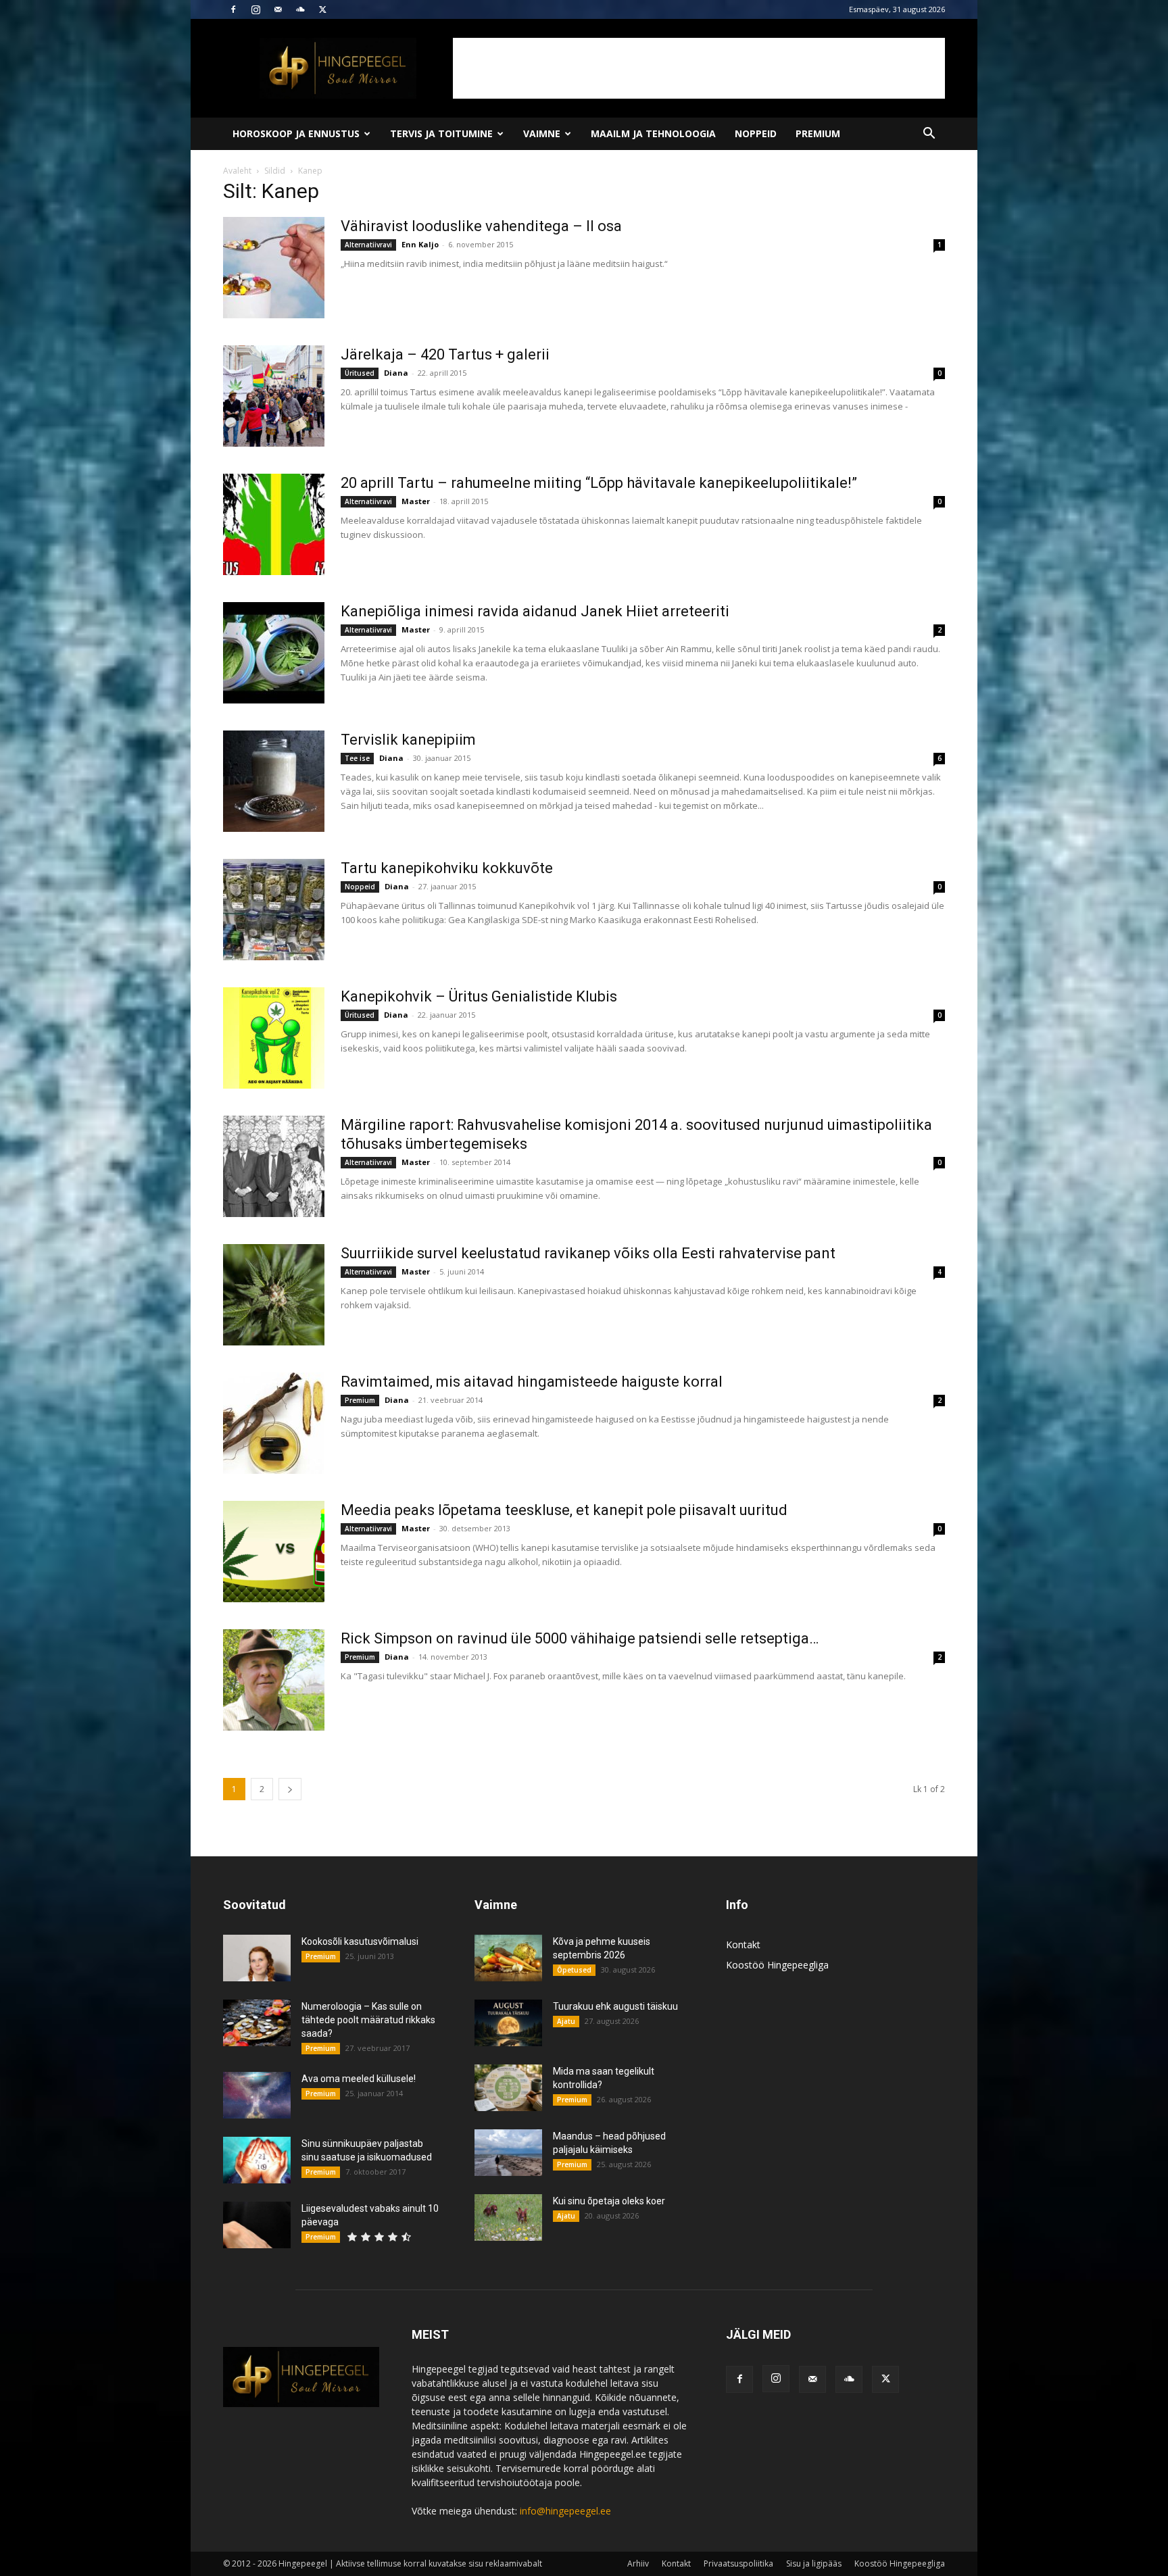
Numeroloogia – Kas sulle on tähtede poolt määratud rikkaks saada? (368, 2020)
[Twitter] (322, 9)
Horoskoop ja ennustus (296, 133)
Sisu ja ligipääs (814, 2563)
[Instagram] (255, 9)
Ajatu (566, 2021)
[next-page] (290, 1789)
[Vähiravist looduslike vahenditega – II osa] (274, 268)
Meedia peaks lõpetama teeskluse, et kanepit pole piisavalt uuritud (564, 1510)
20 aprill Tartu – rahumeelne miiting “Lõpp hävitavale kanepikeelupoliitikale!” (599, 483)
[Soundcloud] (300, 9)
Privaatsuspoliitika (738, 2563)
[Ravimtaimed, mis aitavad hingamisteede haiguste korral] (274, 1423)
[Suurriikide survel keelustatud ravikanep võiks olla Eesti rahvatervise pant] (274, 1295)
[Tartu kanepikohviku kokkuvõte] (274, 910)
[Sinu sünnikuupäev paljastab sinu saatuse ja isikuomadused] (257, 2160)
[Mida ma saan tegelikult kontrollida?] (508, 2088)
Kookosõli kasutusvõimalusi (360, 1941)
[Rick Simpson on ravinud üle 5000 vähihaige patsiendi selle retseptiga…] (274, 1680)
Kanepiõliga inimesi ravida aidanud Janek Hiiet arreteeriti (535, 611)
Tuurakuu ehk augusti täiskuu (615, 2006)
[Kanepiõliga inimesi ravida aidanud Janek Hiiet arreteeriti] (274, 653)
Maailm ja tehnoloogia (653, 133)
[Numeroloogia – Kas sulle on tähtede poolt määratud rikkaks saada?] (257, 2023)
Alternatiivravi (368, 245)
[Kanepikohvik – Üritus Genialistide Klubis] (274, 1038)
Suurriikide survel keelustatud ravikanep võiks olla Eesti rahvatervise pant (588, 1253)
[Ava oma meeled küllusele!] (257, 2095)
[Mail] (278, 9)
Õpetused (574, 1970)
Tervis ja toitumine (441, 133)
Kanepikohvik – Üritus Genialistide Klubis (479, 996)
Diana (396, 373)
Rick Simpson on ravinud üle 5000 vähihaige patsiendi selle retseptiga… (580, 1638)
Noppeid (756, 133)
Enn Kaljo (420, 244)
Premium (818, 133)
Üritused (360, 373)
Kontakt (743, 1945)
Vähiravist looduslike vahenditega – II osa (481, 226)
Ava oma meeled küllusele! (359, 2079)
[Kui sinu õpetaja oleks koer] (508, 2218)
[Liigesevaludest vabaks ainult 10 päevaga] (257, 2225)
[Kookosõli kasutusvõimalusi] (257, 1958)
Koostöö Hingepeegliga (777, 1965)
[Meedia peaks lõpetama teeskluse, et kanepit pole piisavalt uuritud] (274, 1552)
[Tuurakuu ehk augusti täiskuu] (508, 2023)
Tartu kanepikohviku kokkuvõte (447, 868)
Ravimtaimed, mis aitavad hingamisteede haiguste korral (532, 1382)
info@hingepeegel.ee (565, 2511)
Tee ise (357, 758)
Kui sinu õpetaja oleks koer (609, 2201)
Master (416, 501)
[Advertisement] (699, 68)
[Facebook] (233, 9)
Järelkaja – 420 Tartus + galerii (445, 354)
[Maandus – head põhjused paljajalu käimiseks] (508, 2153)
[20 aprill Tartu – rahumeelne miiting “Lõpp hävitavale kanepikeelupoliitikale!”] (274, 524)
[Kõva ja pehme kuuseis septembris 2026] (508, 1958)
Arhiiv (638, 2563)
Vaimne (542, 133)
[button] (929, 135)
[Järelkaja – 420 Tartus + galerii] (274, 396)
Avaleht (237, 171)
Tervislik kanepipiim (408, 740)
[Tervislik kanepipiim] (274, 781)
